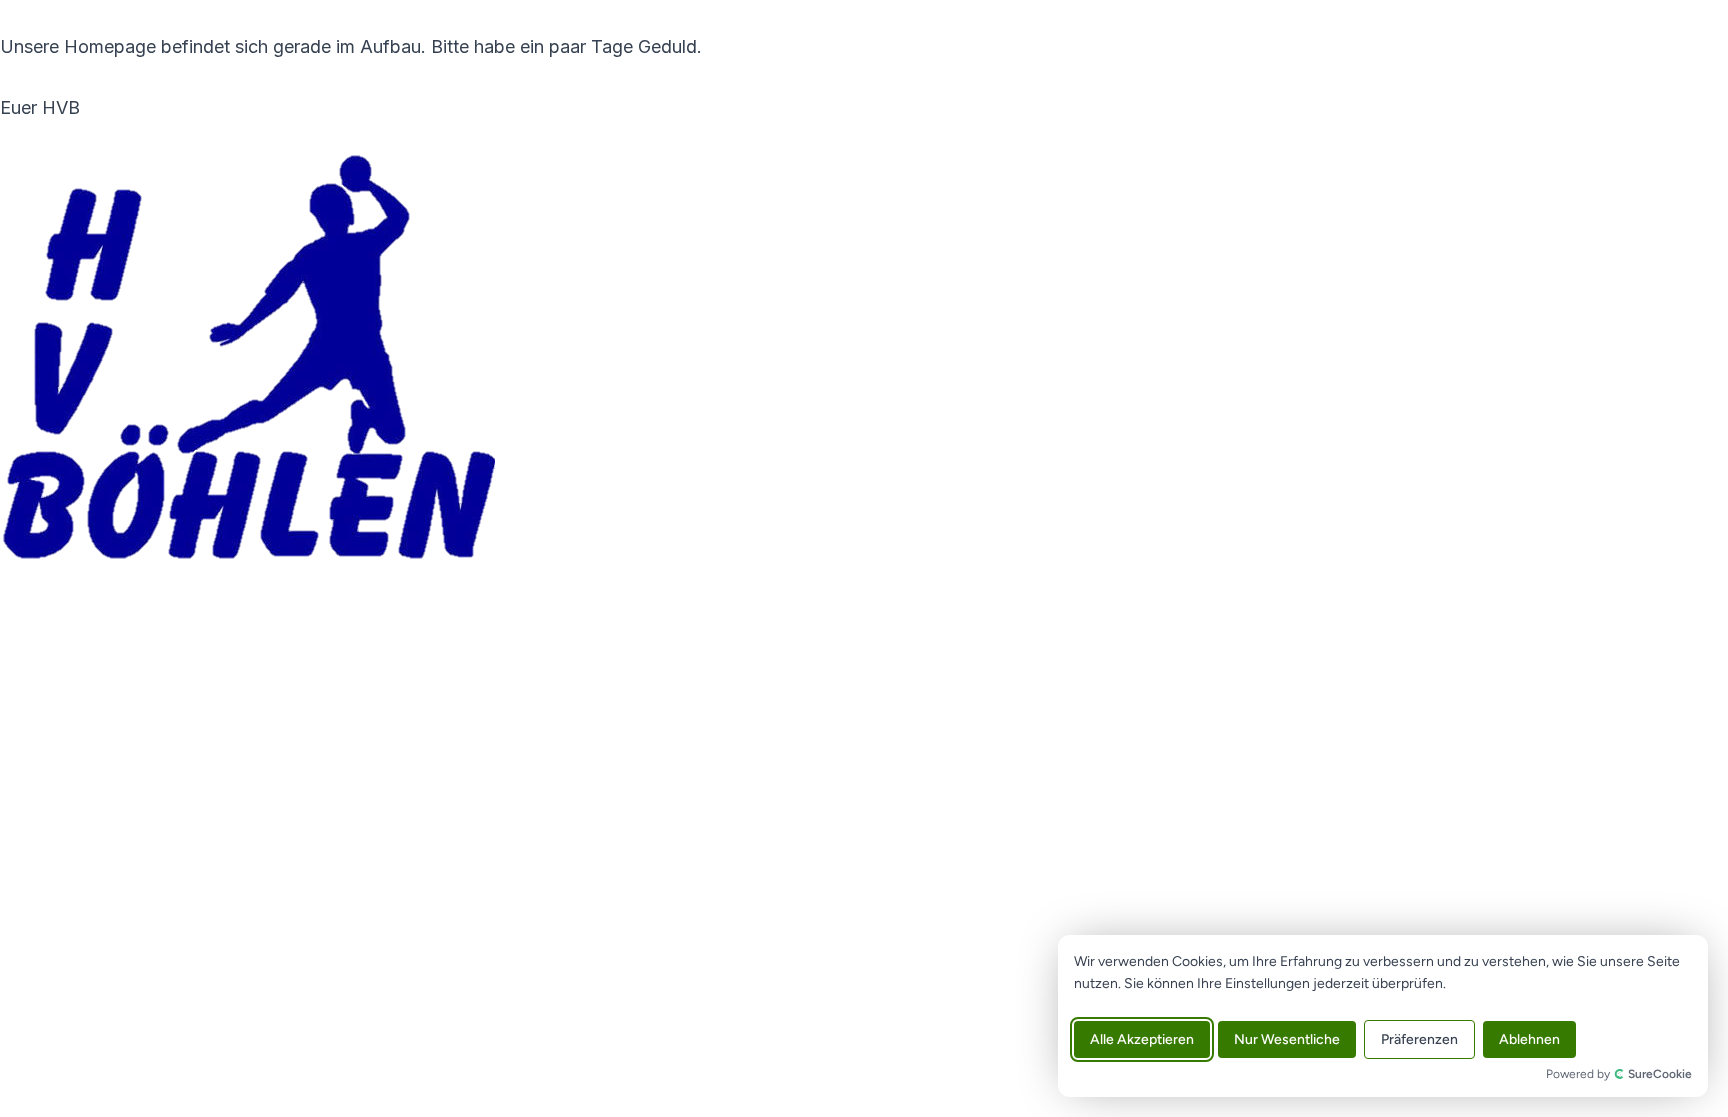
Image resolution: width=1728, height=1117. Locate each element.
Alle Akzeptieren (1142, 1039)
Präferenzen (1419, 1039)
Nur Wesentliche (1287, 1039)
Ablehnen (1529, 1039)
